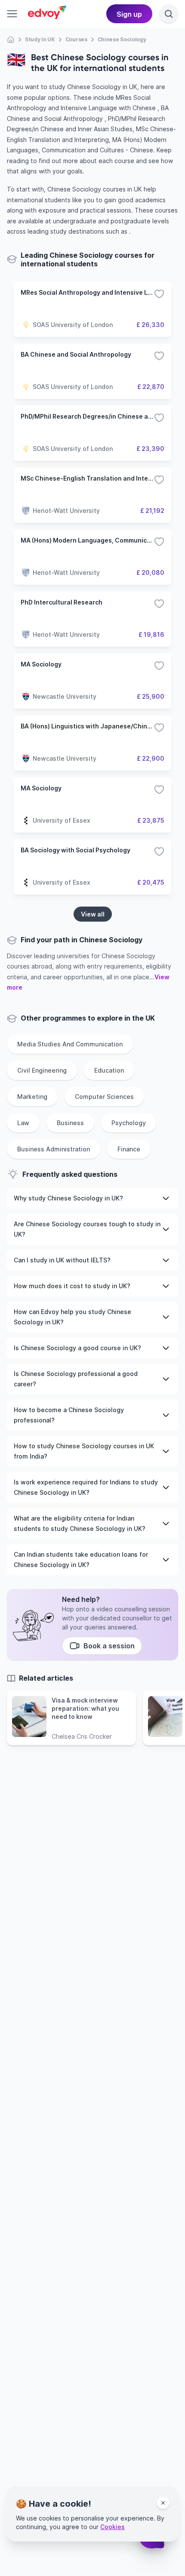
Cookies (113, 2527)
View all (93, 914)
